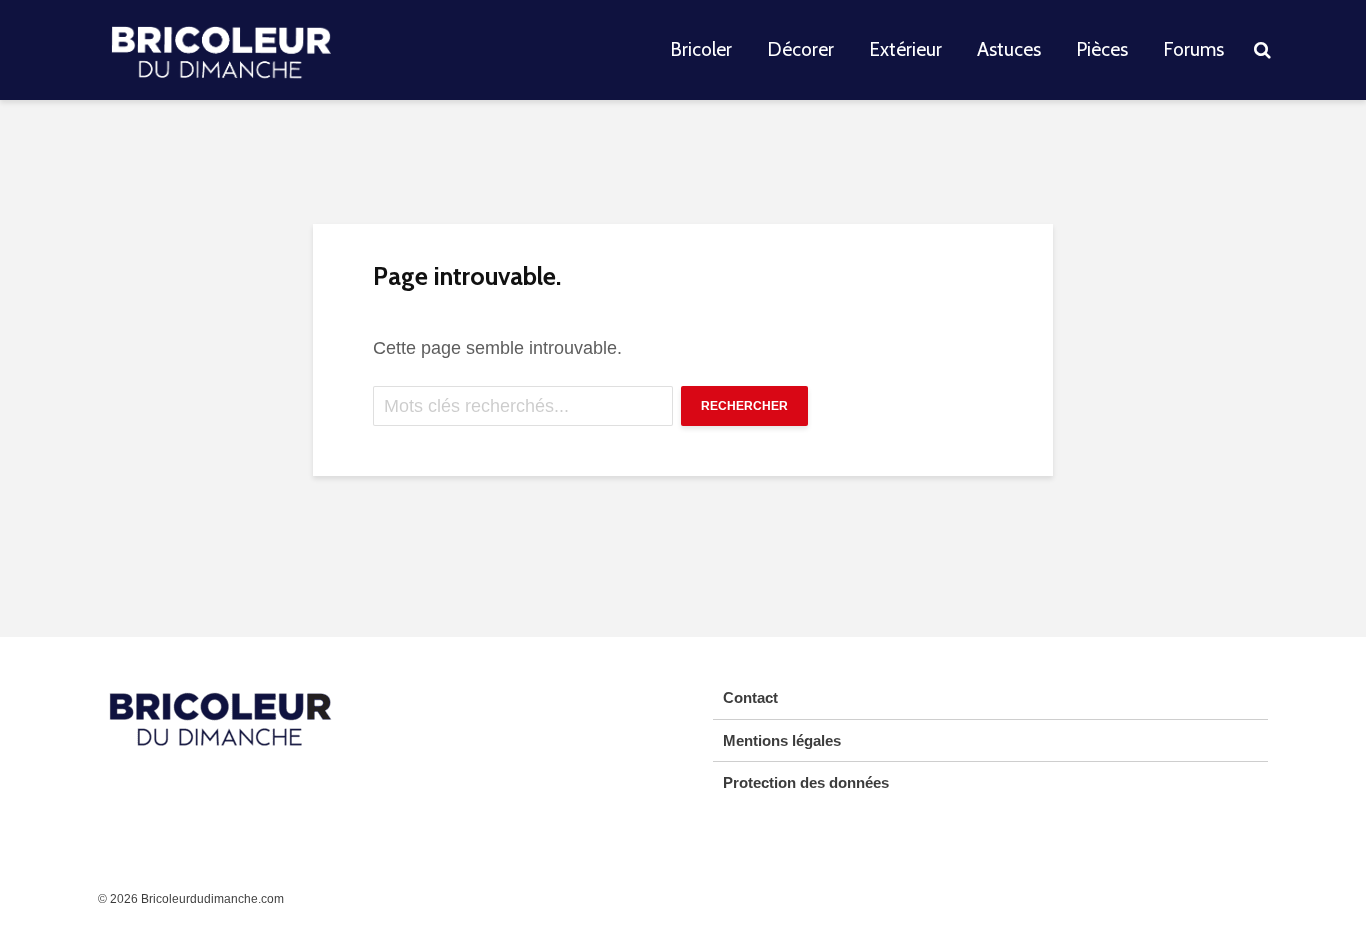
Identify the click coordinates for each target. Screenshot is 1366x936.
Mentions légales (782, 740)
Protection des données (806, 782)
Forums (1193, 49)
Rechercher (744, 406)
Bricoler (701, 49)
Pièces (1102, 49)
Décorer (800, 49)
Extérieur (905, 49)
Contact (750, 697)
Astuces (1009, 49)
